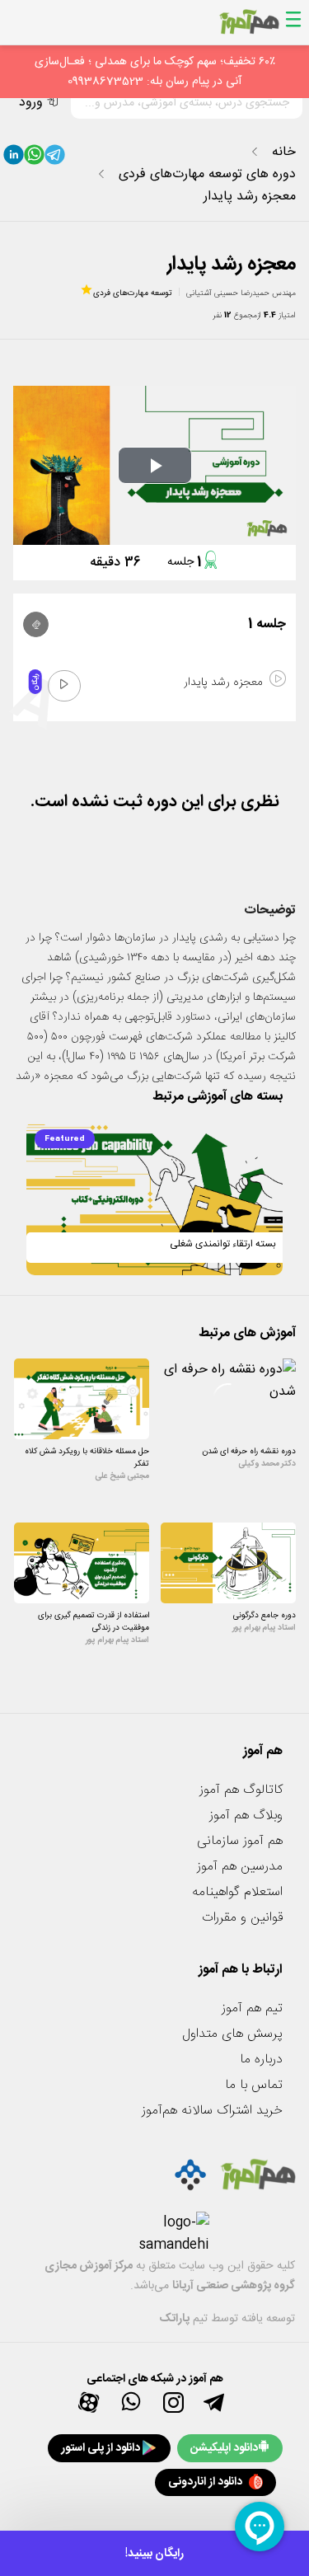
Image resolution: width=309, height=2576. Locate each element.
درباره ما (261, 2060)
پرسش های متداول (232, 2034)
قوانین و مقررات (242, 1918)
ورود (31, 103)
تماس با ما (254, 2085)
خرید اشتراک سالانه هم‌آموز (212, 2111)
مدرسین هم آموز (240, 1867)
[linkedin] (14, 158)
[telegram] (55, 158)
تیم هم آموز (252, 2008)
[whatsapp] (34, 158)
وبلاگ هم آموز (246, 1816)
